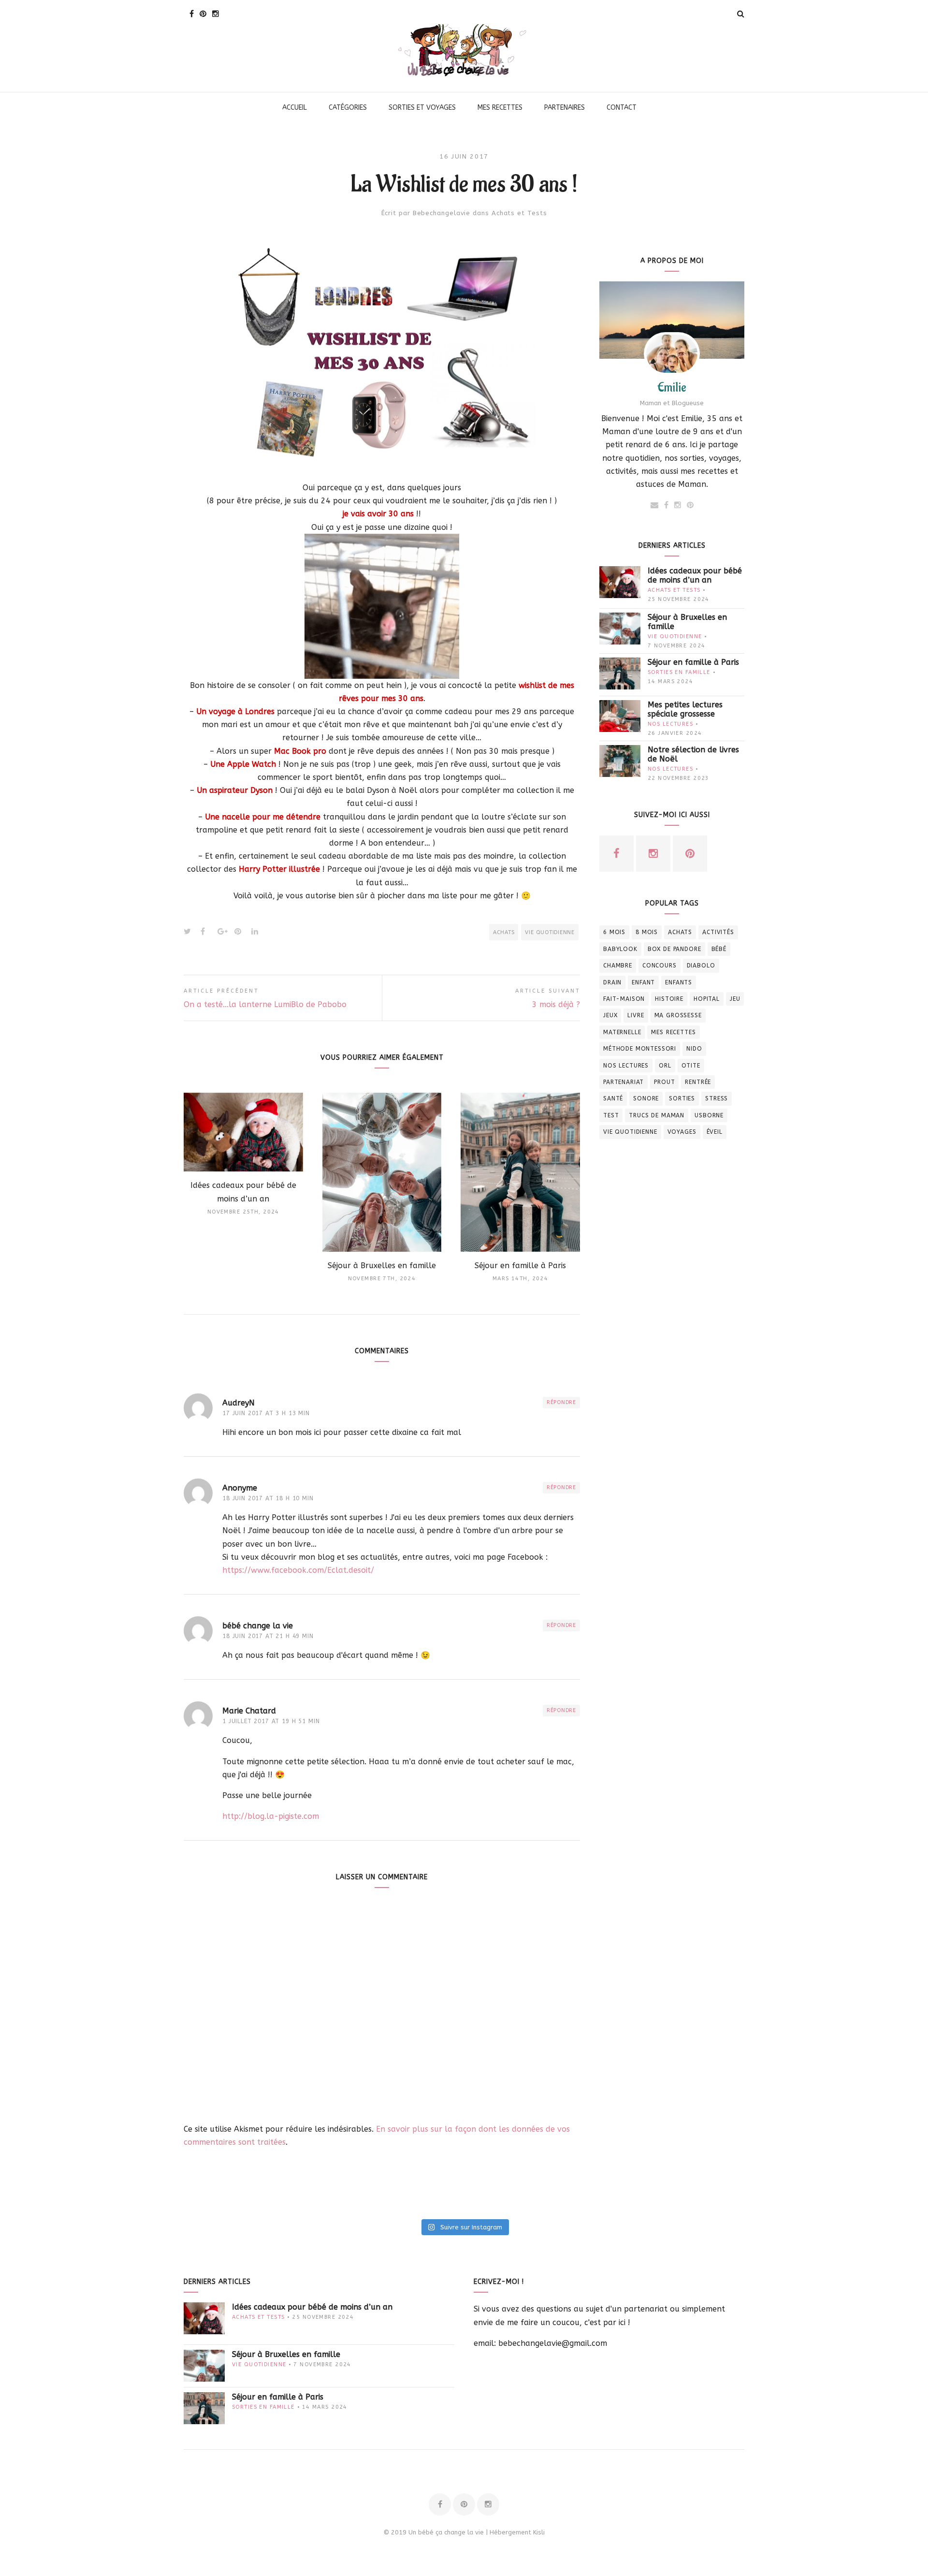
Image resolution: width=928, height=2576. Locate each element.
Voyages (682, 1132)
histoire (669, 999)
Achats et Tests (519, 213)
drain (612, 982)
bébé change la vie (258, 1626)
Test (611, 1115)
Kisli (539, 2532)
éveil (715, 1132)
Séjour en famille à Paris (693, 662)
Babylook (620, 949)
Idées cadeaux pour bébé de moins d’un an (695, 575)
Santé (613, 1098)
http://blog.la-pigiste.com (271, 1816)
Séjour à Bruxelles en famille (687, 622)
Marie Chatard (249, 1711)
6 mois (614, 932)
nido (694, 1049)
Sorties (682, 1098)
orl (665, 1066)
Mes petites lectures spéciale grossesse (685, 709)
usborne (709, 1115)
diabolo (701, 966)
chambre (618, 966)
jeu (735, 999)
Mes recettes (673, 1032)
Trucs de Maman (657, 1115)
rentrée (698, 1082)
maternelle (622, 1032)
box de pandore (674, 949)
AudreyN (239, 1403)
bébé (719, 949)
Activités (718, 932)
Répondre (561, 1402)
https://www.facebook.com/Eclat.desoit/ (298, 1570)
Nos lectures (670, 724)
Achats (504, 932)
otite (691, 1066)
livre (636, 1015)
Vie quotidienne (550, 932)
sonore (646, 1098)
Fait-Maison (624, 999)
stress (717, 1098)
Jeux (610, 1015)
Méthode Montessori (640, 1049)
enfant (643, 982)
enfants (679, 982)
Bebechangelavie (442, 213)
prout (664, 1082)
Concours (660, 966)
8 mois (647, 932)
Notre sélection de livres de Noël (693, 754)
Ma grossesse (678, 1015)
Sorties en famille (679, 672)
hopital (707, 999)
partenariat (623, 1082)
